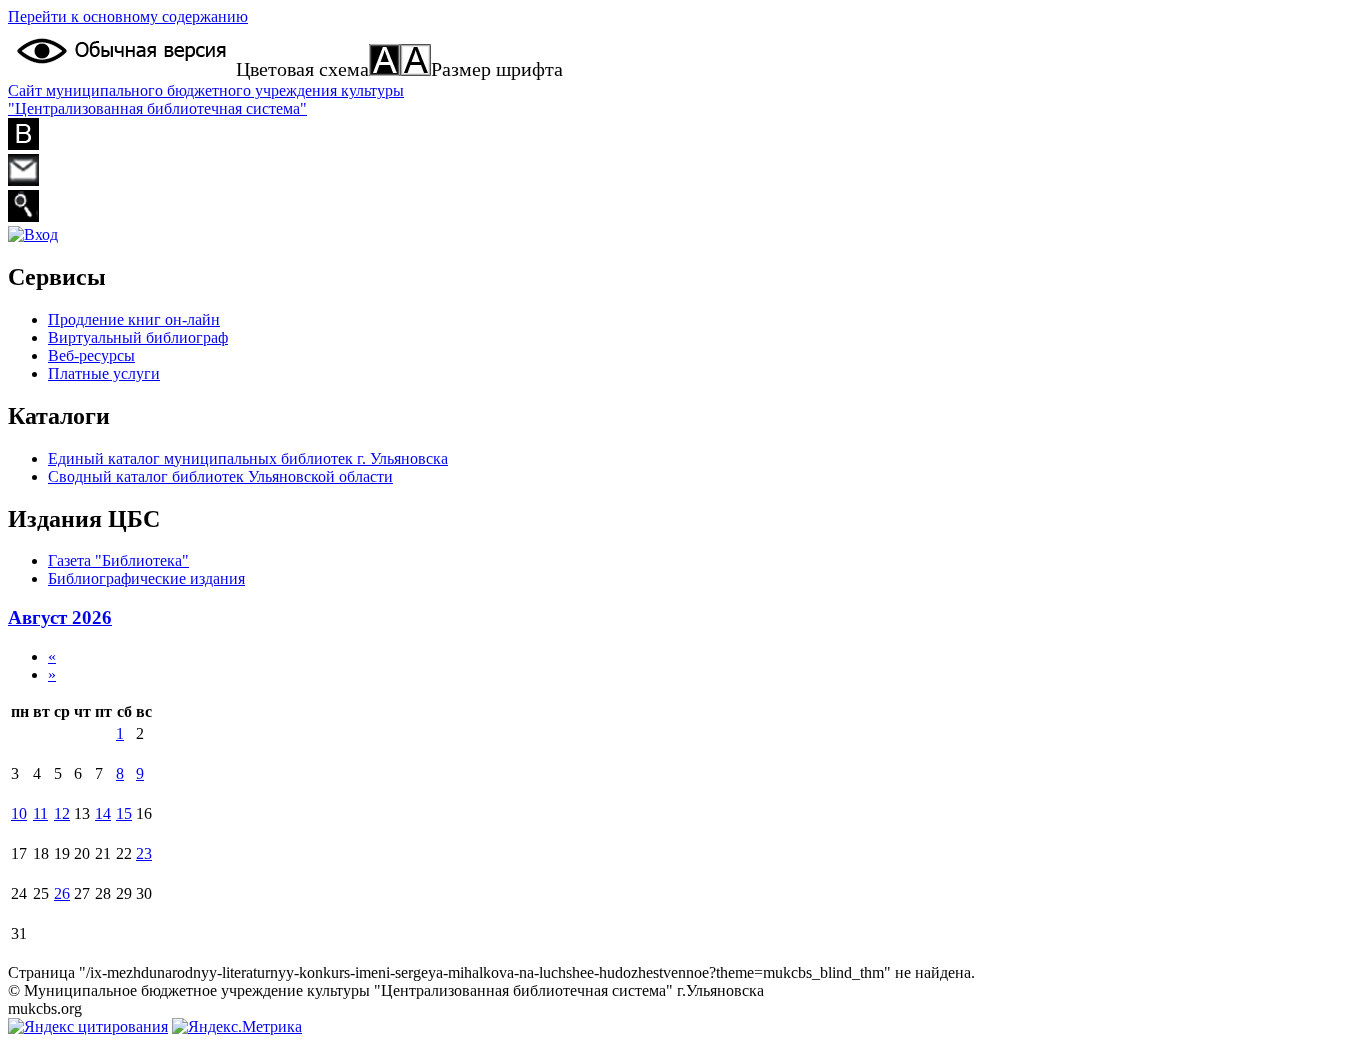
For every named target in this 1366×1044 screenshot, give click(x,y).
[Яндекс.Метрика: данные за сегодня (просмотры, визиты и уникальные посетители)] (237, 1027)
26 (62, 893)
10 (19, 813)
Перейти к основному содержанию (128, 16)
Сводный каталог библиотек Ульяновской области (220, 476)
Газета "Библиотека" (118, 560)
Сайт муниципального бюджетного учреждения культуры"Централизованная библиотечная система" (206, 99)
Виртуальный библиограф (138, 337)
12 (62, 813)
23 (144, 853)
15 (124, 813)
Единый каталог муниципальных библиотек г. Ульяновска (248, 458)
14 (103, 813)
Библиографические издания (146, 578)
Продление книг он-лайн (134, 319)
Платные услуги (104, 373)
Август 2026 (60, 617)
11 (40, 813)
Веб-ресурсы (91, 355)
